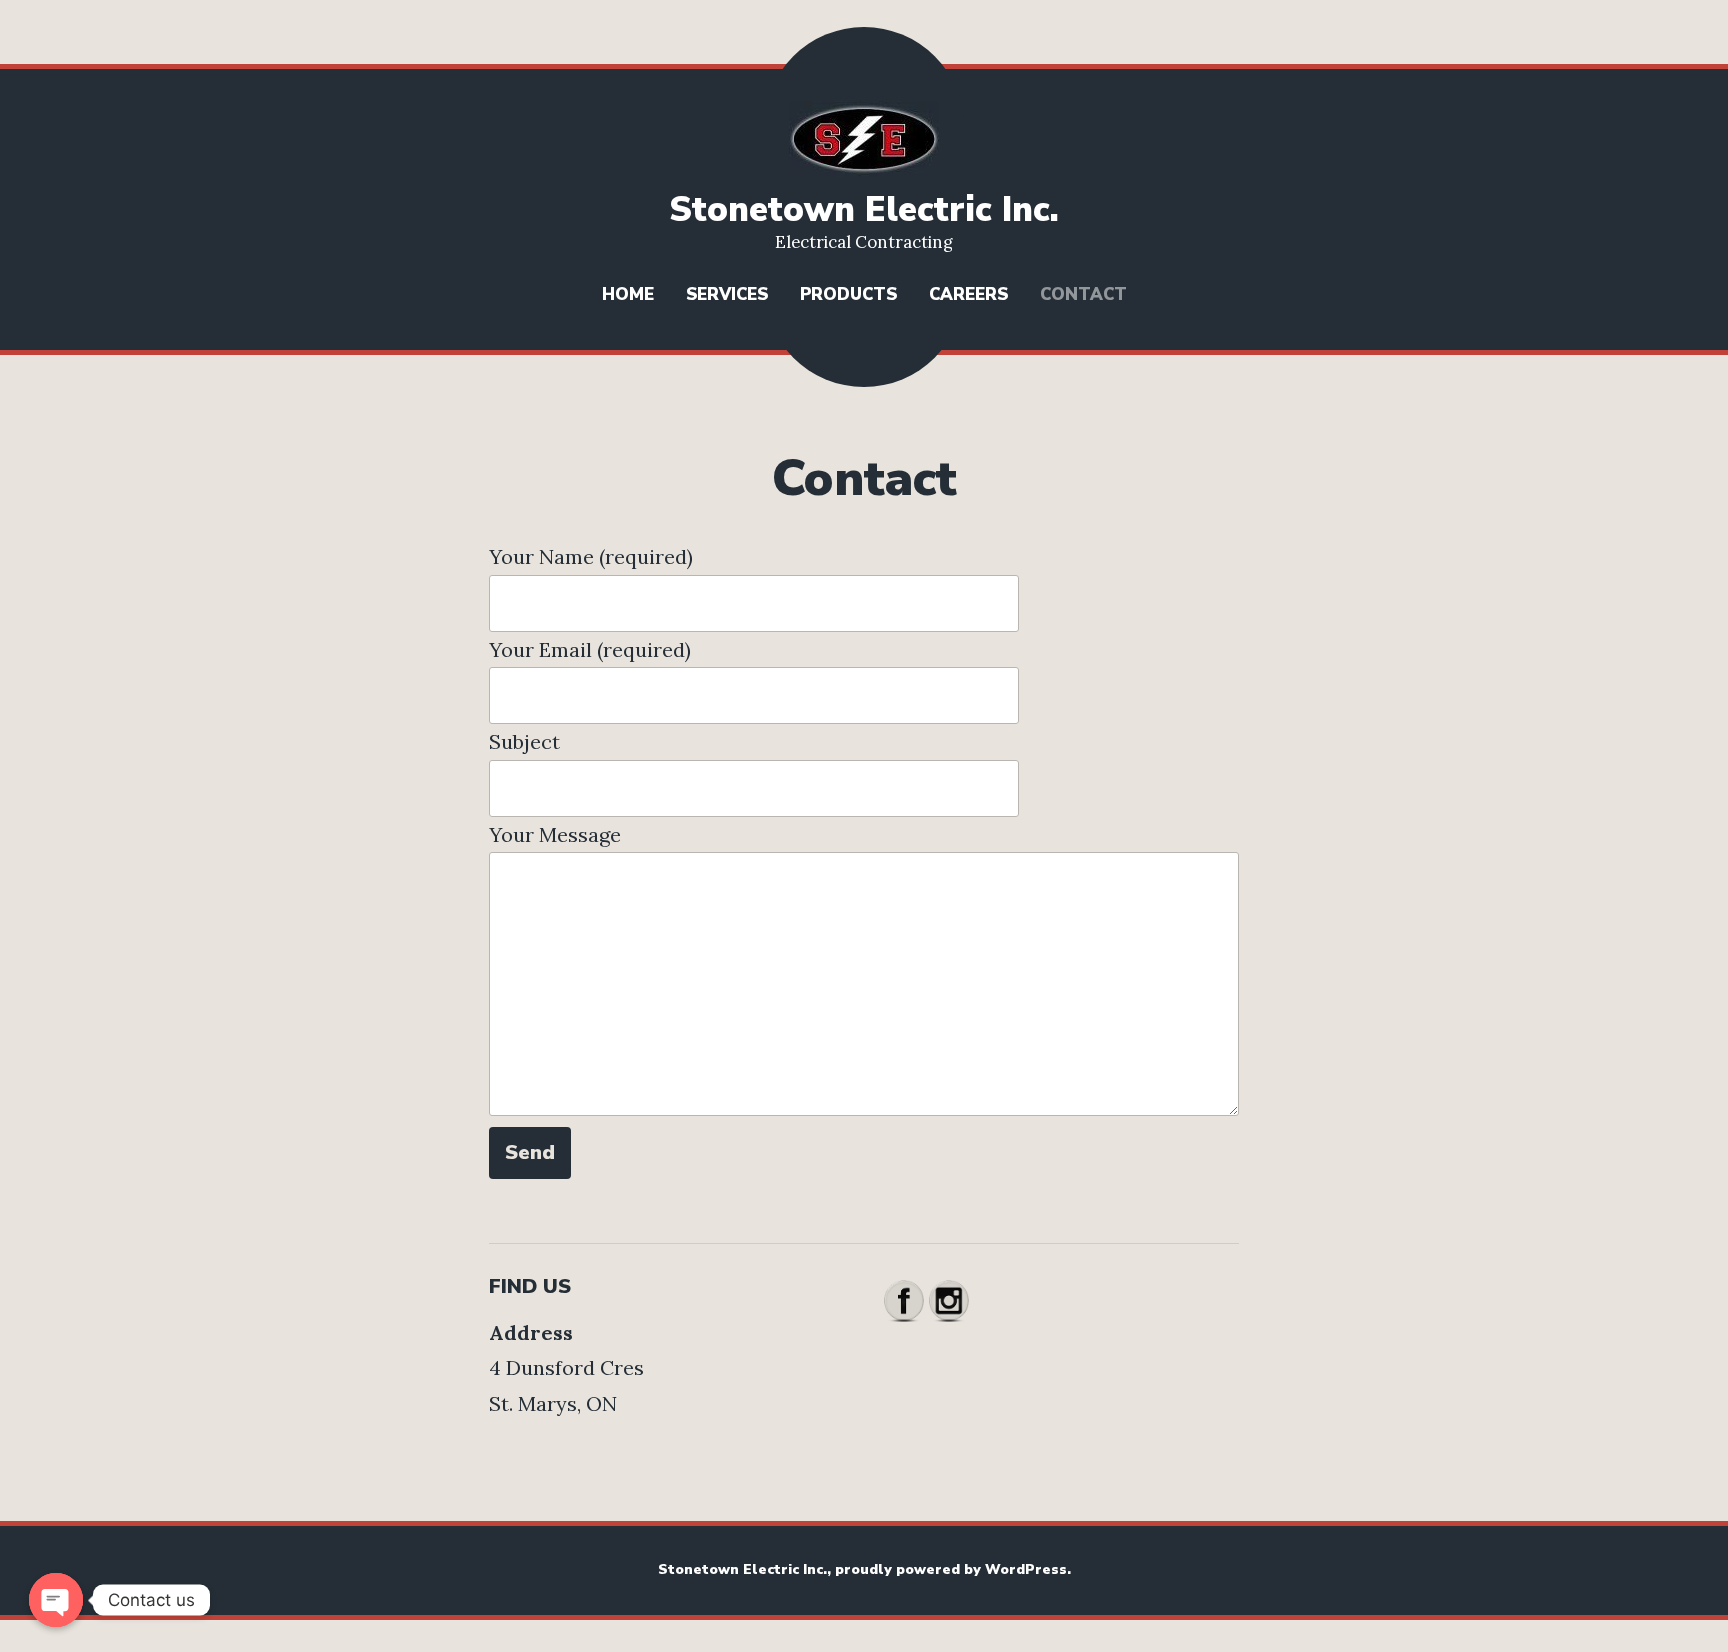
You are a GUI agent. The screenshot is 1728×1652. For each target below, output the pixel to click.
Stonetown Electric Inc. (864, 209)
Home (628, 294)
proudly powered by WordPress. (953, 1569)
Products (848, 294)
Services (727, 294)
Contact (1083, 294)
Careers (968, 294)
